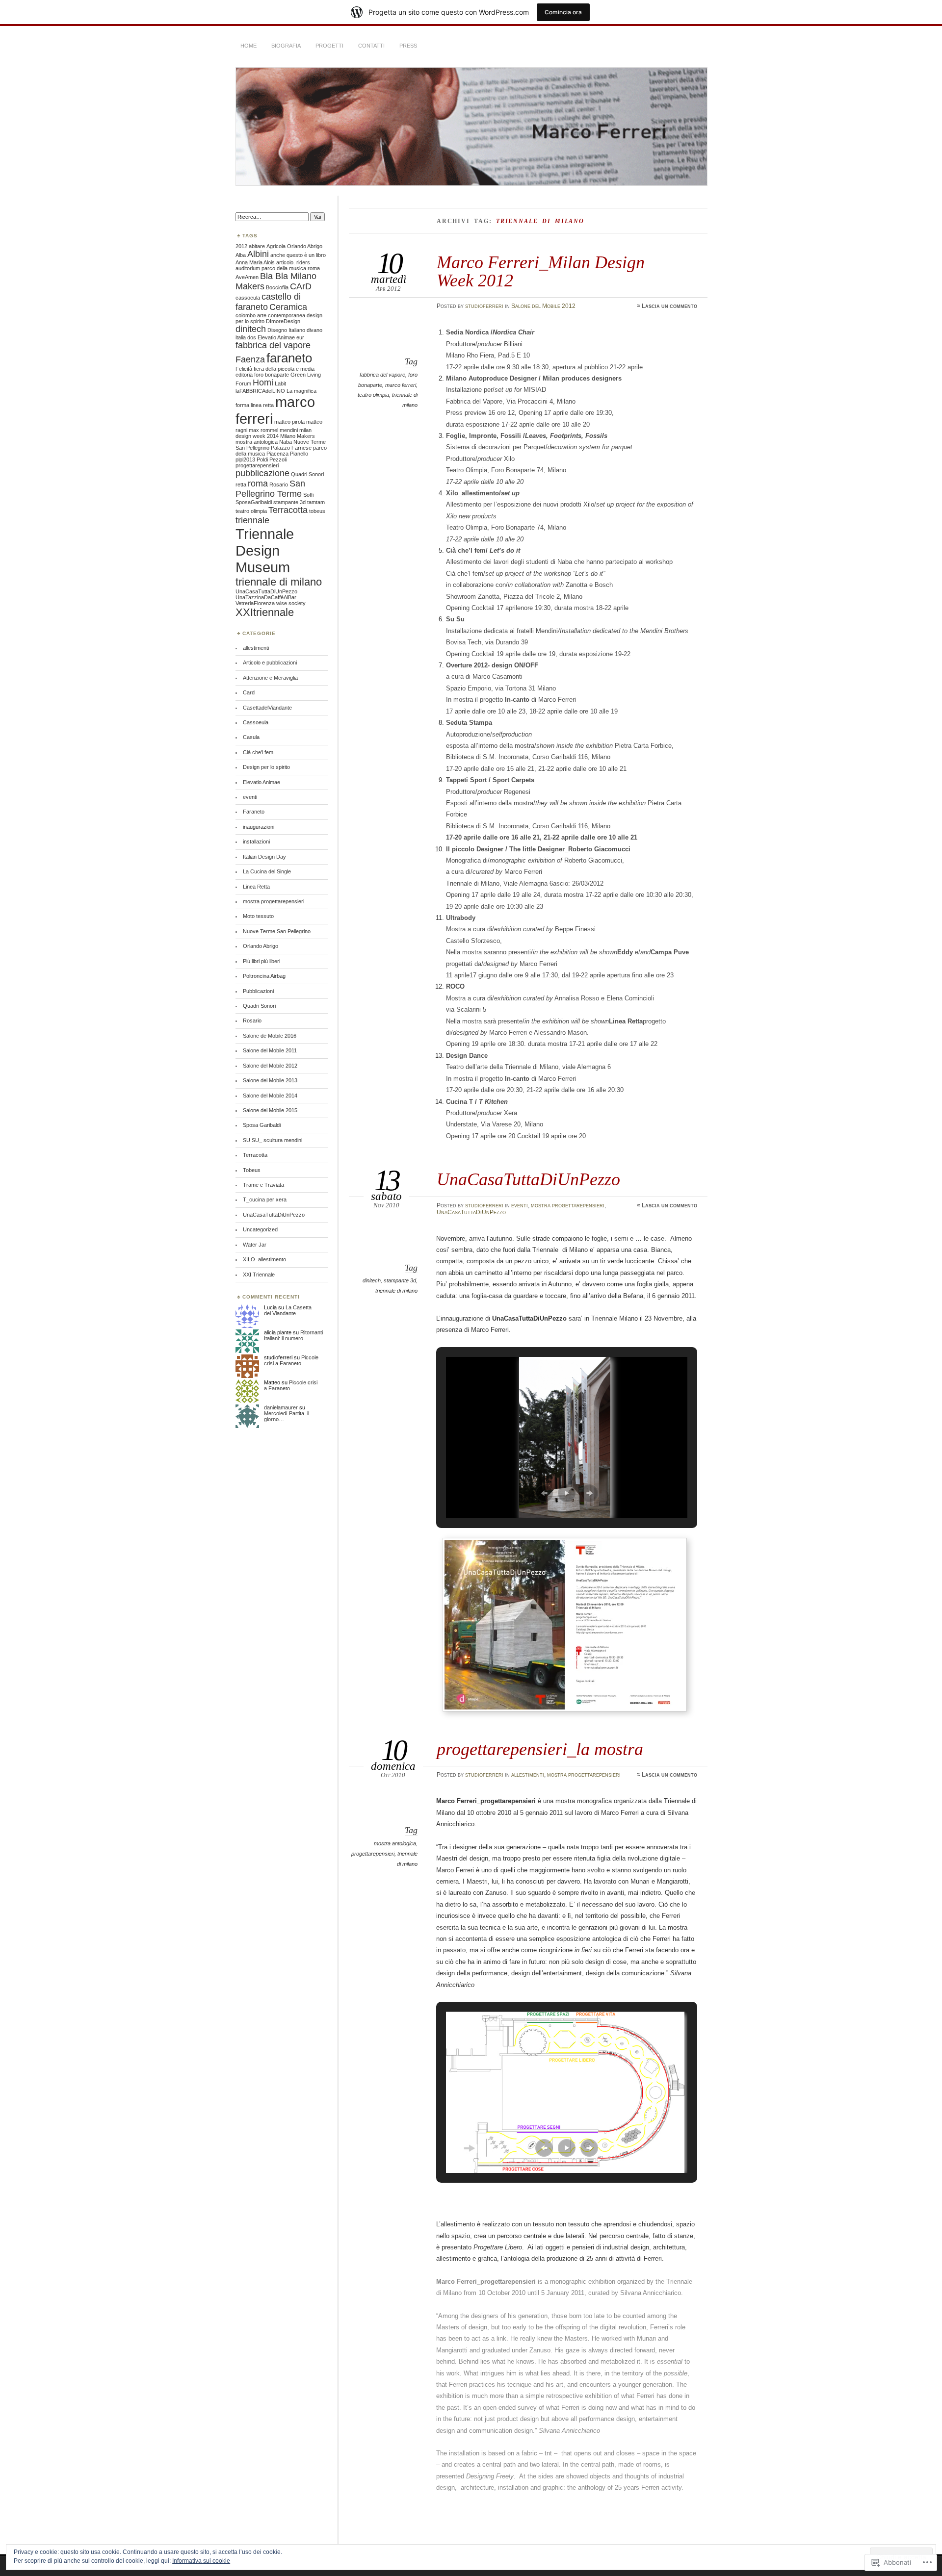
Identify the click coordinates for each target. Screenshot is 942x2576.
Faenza (250, 359)
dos (252, 337)
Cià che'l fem (258, 752)
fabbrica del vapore (382, 375)
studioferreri (484, 306)
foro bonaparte (272, 375)
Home (249, 46)
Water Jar (255, 1245)
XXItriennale (265, 612)
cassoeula (248, 298)
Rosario (279, 485)
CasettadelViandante (267, 708)
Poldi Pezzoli (272, 459)
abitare (257, 246)
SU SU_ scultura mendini (273, 1140)
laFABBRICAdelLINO (260, 391)
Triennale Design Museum (265, 550)
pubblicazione (262, 473)
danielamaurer (281, 1407)
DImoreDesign (283, 321)
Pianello (299, 454)
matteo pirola (289, 422)
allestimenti (528, 1775)
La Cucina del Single (267, 871)
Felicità (244, 369)
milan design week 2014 (274, 433)
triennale (252, 520)
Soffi (308, 495)
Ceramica (288, 307)
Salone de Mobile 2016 (270, 1036)
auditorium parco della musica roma (278, 268)
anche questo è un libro (298, 255)
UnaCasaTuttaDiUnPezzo (528, 1179)
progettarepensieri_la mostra (540, 1749)
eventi (520, 1205)
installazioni (256, 842)
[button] (544, 1493)
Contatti (371, 46)
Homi (263, 383)
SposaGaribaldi (254, 502)
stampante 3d (400, 1280)
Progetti (329, 46)
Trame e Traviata (263, 1185)
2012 (241, 246)
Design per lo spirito (266, 767)
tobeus (317, 511)
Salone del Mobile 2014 (270, 1096)
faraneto (289, 358)
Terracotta (288, 510)
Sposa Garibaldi (262, 1125)
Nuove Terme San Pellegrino (277, 931)
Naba (286, 442)
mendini (289, 430)
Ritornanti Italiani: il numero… (293, 1335)
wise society (291, 603)
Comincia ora (563, 12)
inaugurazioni (259, 827)
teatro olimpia (373, 395)
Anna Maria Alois (255, 262)
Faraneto (254, 812)
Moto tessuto (258, 916)
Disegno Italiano (286, 330)
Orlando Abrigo (261, 946)
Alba (241, 255)
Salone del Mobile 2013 (270, 1080)
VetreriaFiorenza (255, 603)
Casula (251, 737)
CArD (301, 286)
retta (241, 485)
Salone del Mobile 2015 (270, 1110)
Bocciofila (277, 287)
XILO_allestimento (264, 1259)
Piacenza (277, 454)
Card (249, 692)
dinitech (372, 1280)
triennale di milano (396, 1291)
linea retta (262, 405)
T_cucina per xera (265, 1199)
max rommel (263, 430)
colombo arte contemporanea (270, 315)
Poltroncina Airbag (264, 976)
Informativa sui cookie (201, 2561)
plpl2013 (245, 459)
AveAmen (247, 277)
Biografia (286, 46)
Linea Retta (256, 887)
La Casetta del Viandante (288, 1310)
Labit (280, 383)
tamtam (316, 502)
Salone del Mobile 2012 (543, 306)
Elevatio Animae (276, 337)
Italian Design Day (264, 857)
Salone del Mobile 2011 (270, 1050)
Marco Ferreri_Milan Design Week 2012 (541, 271)
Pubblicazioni (258, 991)
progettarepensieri (373, 1854)
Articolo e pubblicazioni (270, 663)
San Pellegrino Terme (270, 489)
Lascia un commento (669, 306)
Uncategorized (260, 1229)
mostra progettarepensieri (568, 1205)
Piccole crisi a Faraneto (291, 1360)
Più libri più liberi (262, 961)
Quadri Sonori (307, 474)
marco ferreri (401, 385)
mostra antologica (395, 1843)
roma (258, 484)
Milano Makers (298, 436)
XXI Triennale (259, 1275)
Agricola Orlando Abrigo (294, 246)
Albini (258, 254)
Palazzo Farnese (291, 448)
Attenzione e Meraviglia (270, 678)
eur (300, 337)
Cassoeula (256, 722)
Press (408, 46)
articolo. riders (293, 262)
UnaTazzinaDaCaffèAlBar (266, 597)
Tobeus (252, 1170)
